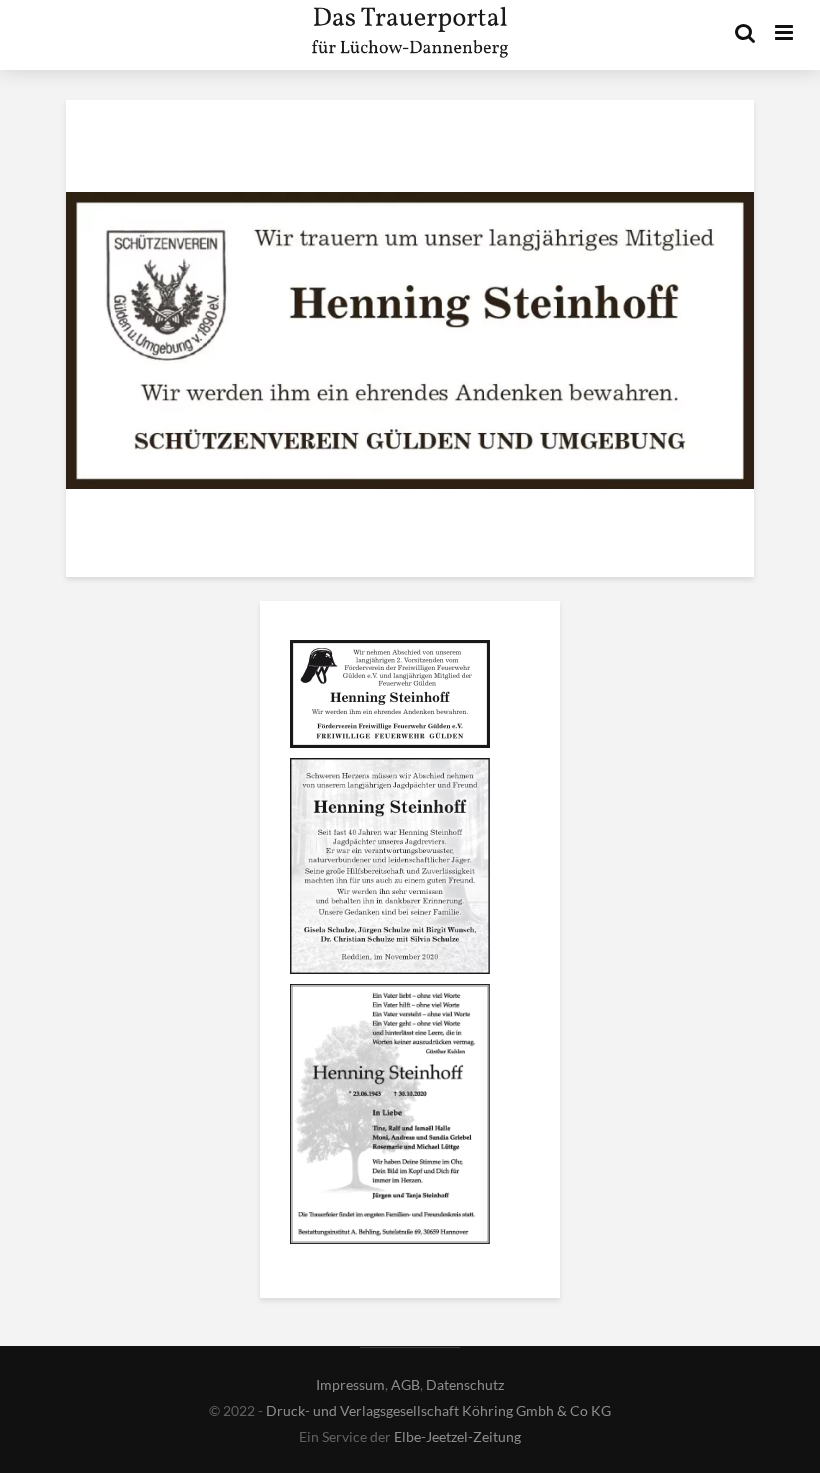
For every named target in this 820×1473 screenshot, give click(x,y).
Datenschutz (465, 1384)
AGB (405, 1384)
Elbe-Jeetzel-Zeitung (457, 1436)
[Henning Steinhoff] (390, 697)
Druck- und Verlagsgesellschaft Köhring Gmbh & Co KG (438, 1410)
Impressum (350, 1384)
